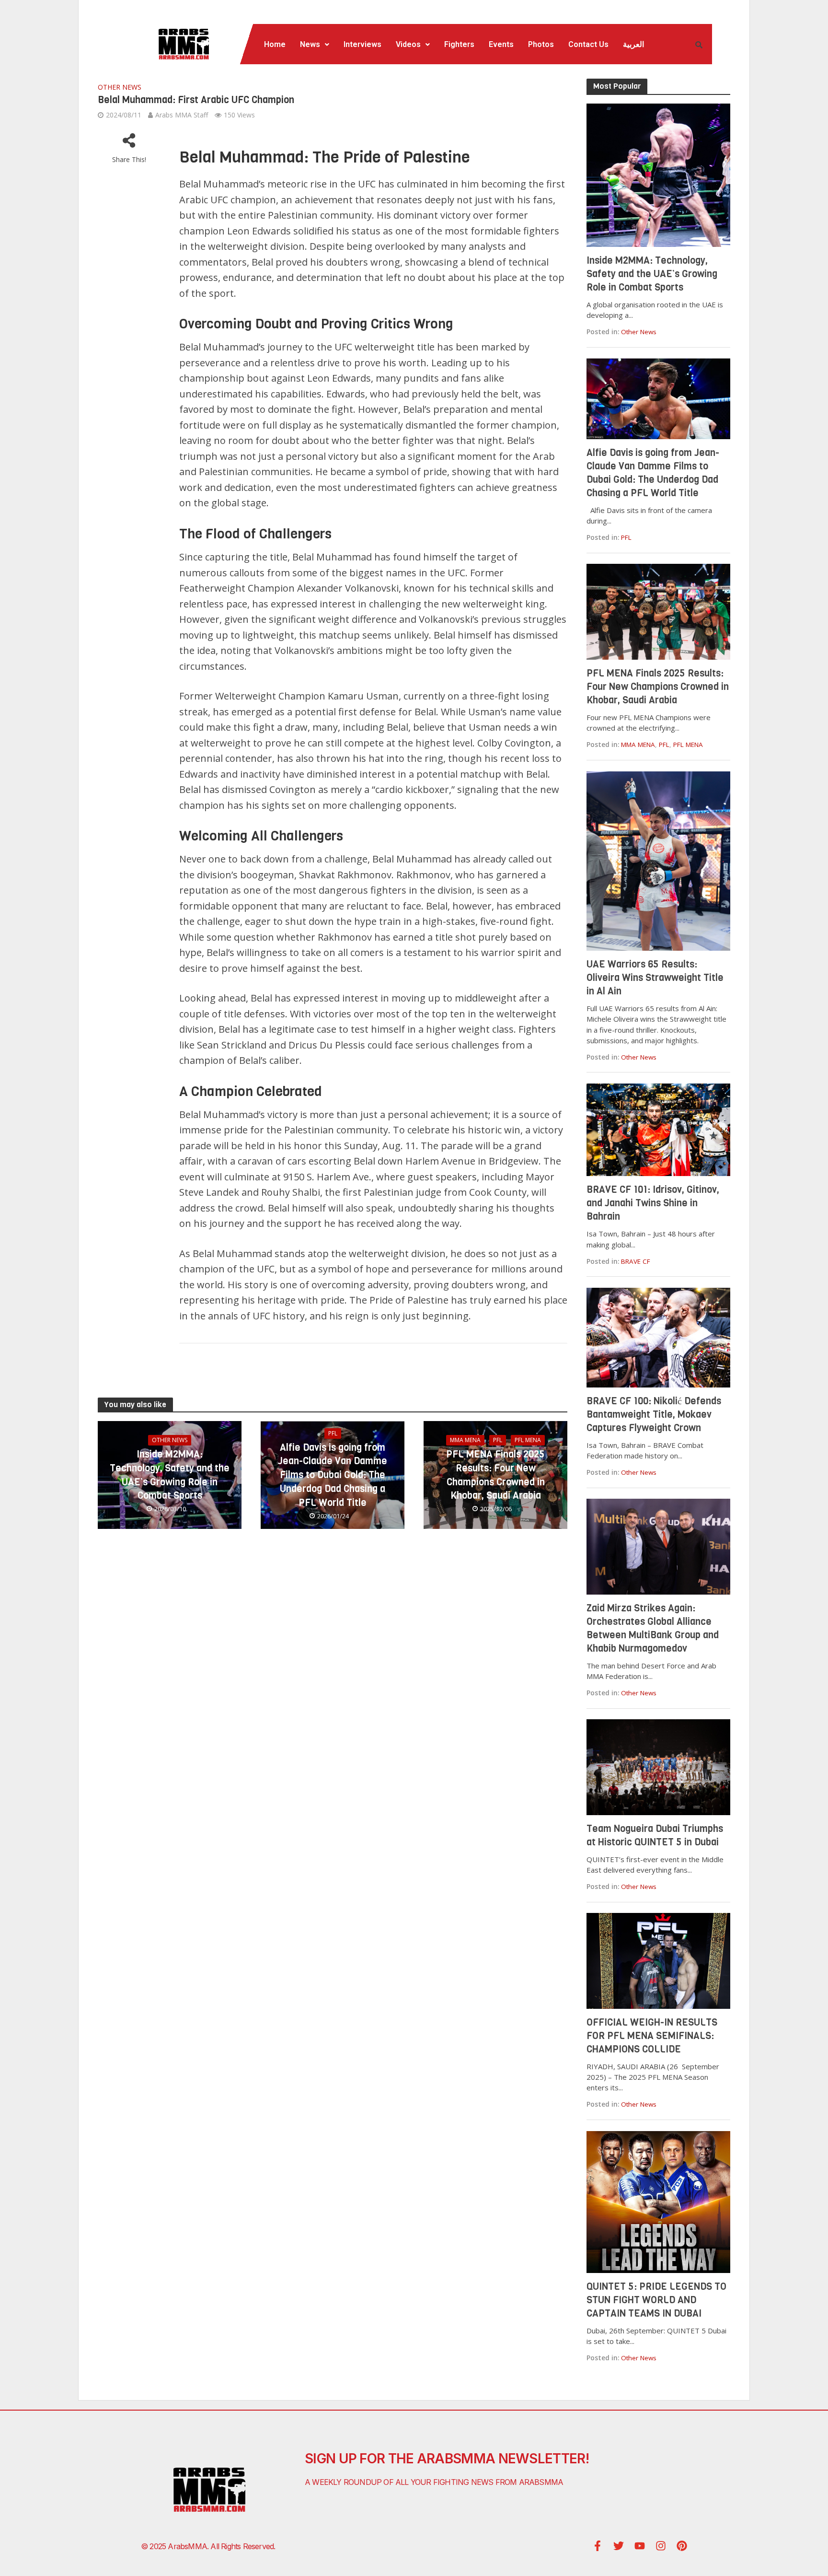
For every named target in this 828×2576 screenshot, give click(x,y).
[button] (315, 45)
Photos (541, 44)
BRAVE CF (636, 1261)
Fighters (459, 44)
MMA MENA (465, 1440)
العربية (633, 44)
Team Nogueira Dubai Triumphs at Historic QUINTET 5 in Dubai (655, 1836)
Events (501, 44)
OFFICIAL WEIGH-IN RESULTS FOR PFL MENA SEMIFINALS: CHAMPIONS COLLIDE (652, 2036)
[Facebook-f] (598, 2546)
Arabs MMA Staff (182, 115)
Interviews (362, 44)
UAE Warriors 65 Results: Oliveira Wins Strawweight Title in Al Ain (655, 978)
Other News (120, 87)
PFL (333, 1433)
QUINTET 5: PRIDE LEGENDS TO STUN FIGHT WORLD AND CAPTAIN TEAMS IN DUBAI (656, 2300)
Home (275, 44)
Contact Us (588, 44)
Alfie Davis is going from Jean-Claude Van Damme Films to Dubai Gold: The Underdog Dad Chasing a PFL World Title (333, 1475)
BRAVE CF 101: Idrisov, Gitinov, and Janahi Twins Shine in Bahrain (653, 1203)
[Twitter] (619, 2546)
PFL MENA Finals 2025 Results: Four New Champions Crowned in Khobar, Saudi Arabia (495, 1475)
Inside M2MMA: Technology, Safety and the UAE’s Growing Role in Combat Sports (170, 1475)
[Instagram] (661, 2546)
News (310, 44)
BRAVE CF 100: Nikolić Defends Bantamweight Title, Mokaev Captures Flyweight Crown (654, 1415)
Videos (408, 44)
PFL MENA (528, 1440)
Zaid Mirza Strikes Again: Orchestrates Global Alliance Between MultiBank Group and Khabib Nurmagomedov (653, 1628)
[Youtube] (640, 2546)
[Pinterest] (682, 2546)
